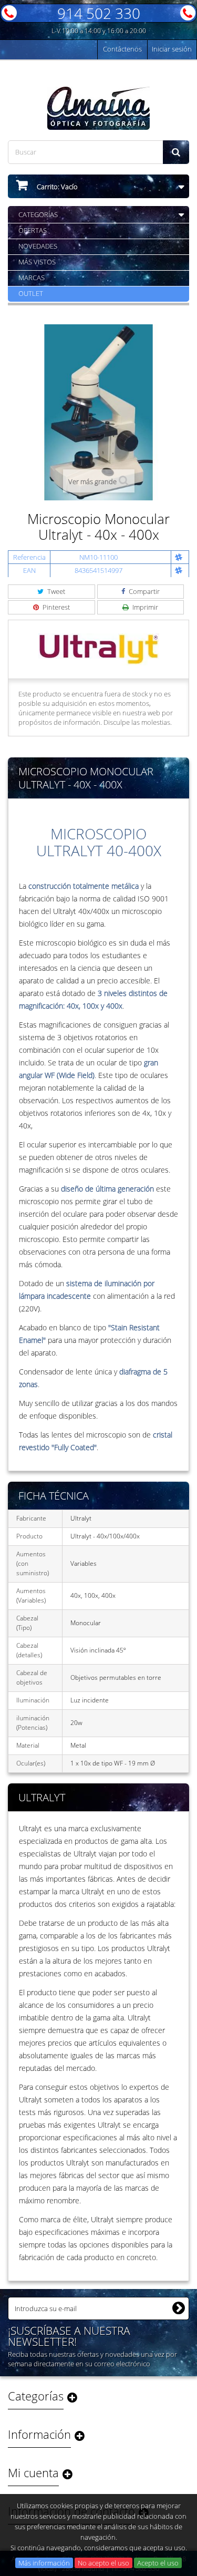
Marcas (32, 278)
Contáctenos (122, 49)
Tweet (55, 591)
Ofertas (33, 230)
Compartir (143, 591)
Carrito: (56, 187)
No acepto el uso (103, 2563)
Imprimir (144, 607)
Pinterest (55, 607)
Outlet (31, 293)
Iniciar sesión (172, 49)
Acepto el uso (158, 2563)
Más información (44, 2563)
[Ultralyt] (99, 648)
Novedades (38, 246)
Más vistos (37, 262)
